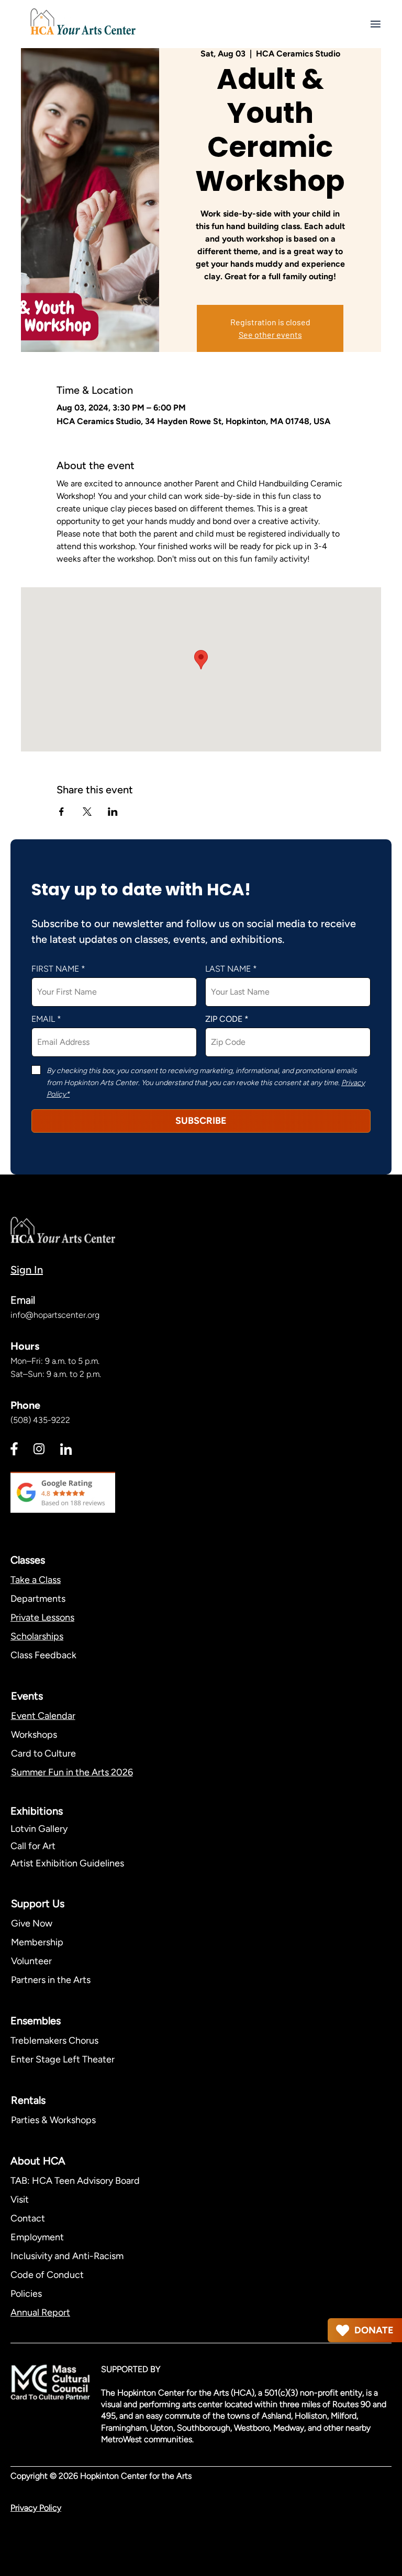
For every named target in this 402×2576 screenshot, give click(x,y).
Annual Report (40, 2312)
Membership (37, 1942)
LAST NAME (228, 969)
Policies (26, 2294)
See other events (270, 334)
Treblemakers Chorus (54, 2041)
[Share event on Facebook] (62, 812)
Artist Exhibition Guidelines (67, 1863)
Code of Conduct (47, 2275)
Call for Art (34, 1846)
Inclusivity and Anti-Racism (68, 2256)
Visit (20, 2199)
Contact (28, 2218)
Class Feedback (43, 1655)
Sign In (27, 1270)
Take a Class (36, 1580)
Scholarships (37, 1636)
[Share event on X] (87, 812)
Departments (38, 1599)
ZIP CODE (224, 1019)
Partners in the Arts (51, 1980)
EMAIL (43, 1019)
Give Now (32, 1923)
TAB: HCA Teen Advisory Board (75, 2181)
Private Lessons (42, 1617)
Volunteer (31, 1961)
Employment (37, 2237)
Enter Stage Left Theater (63, 2059)
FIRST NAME (55, 969)
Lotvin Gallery (39, 1829)
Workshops (34, 1735)
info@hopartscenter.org (55, 1315)
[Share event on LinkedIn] (113, 812)
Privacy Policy (36, 2508)
